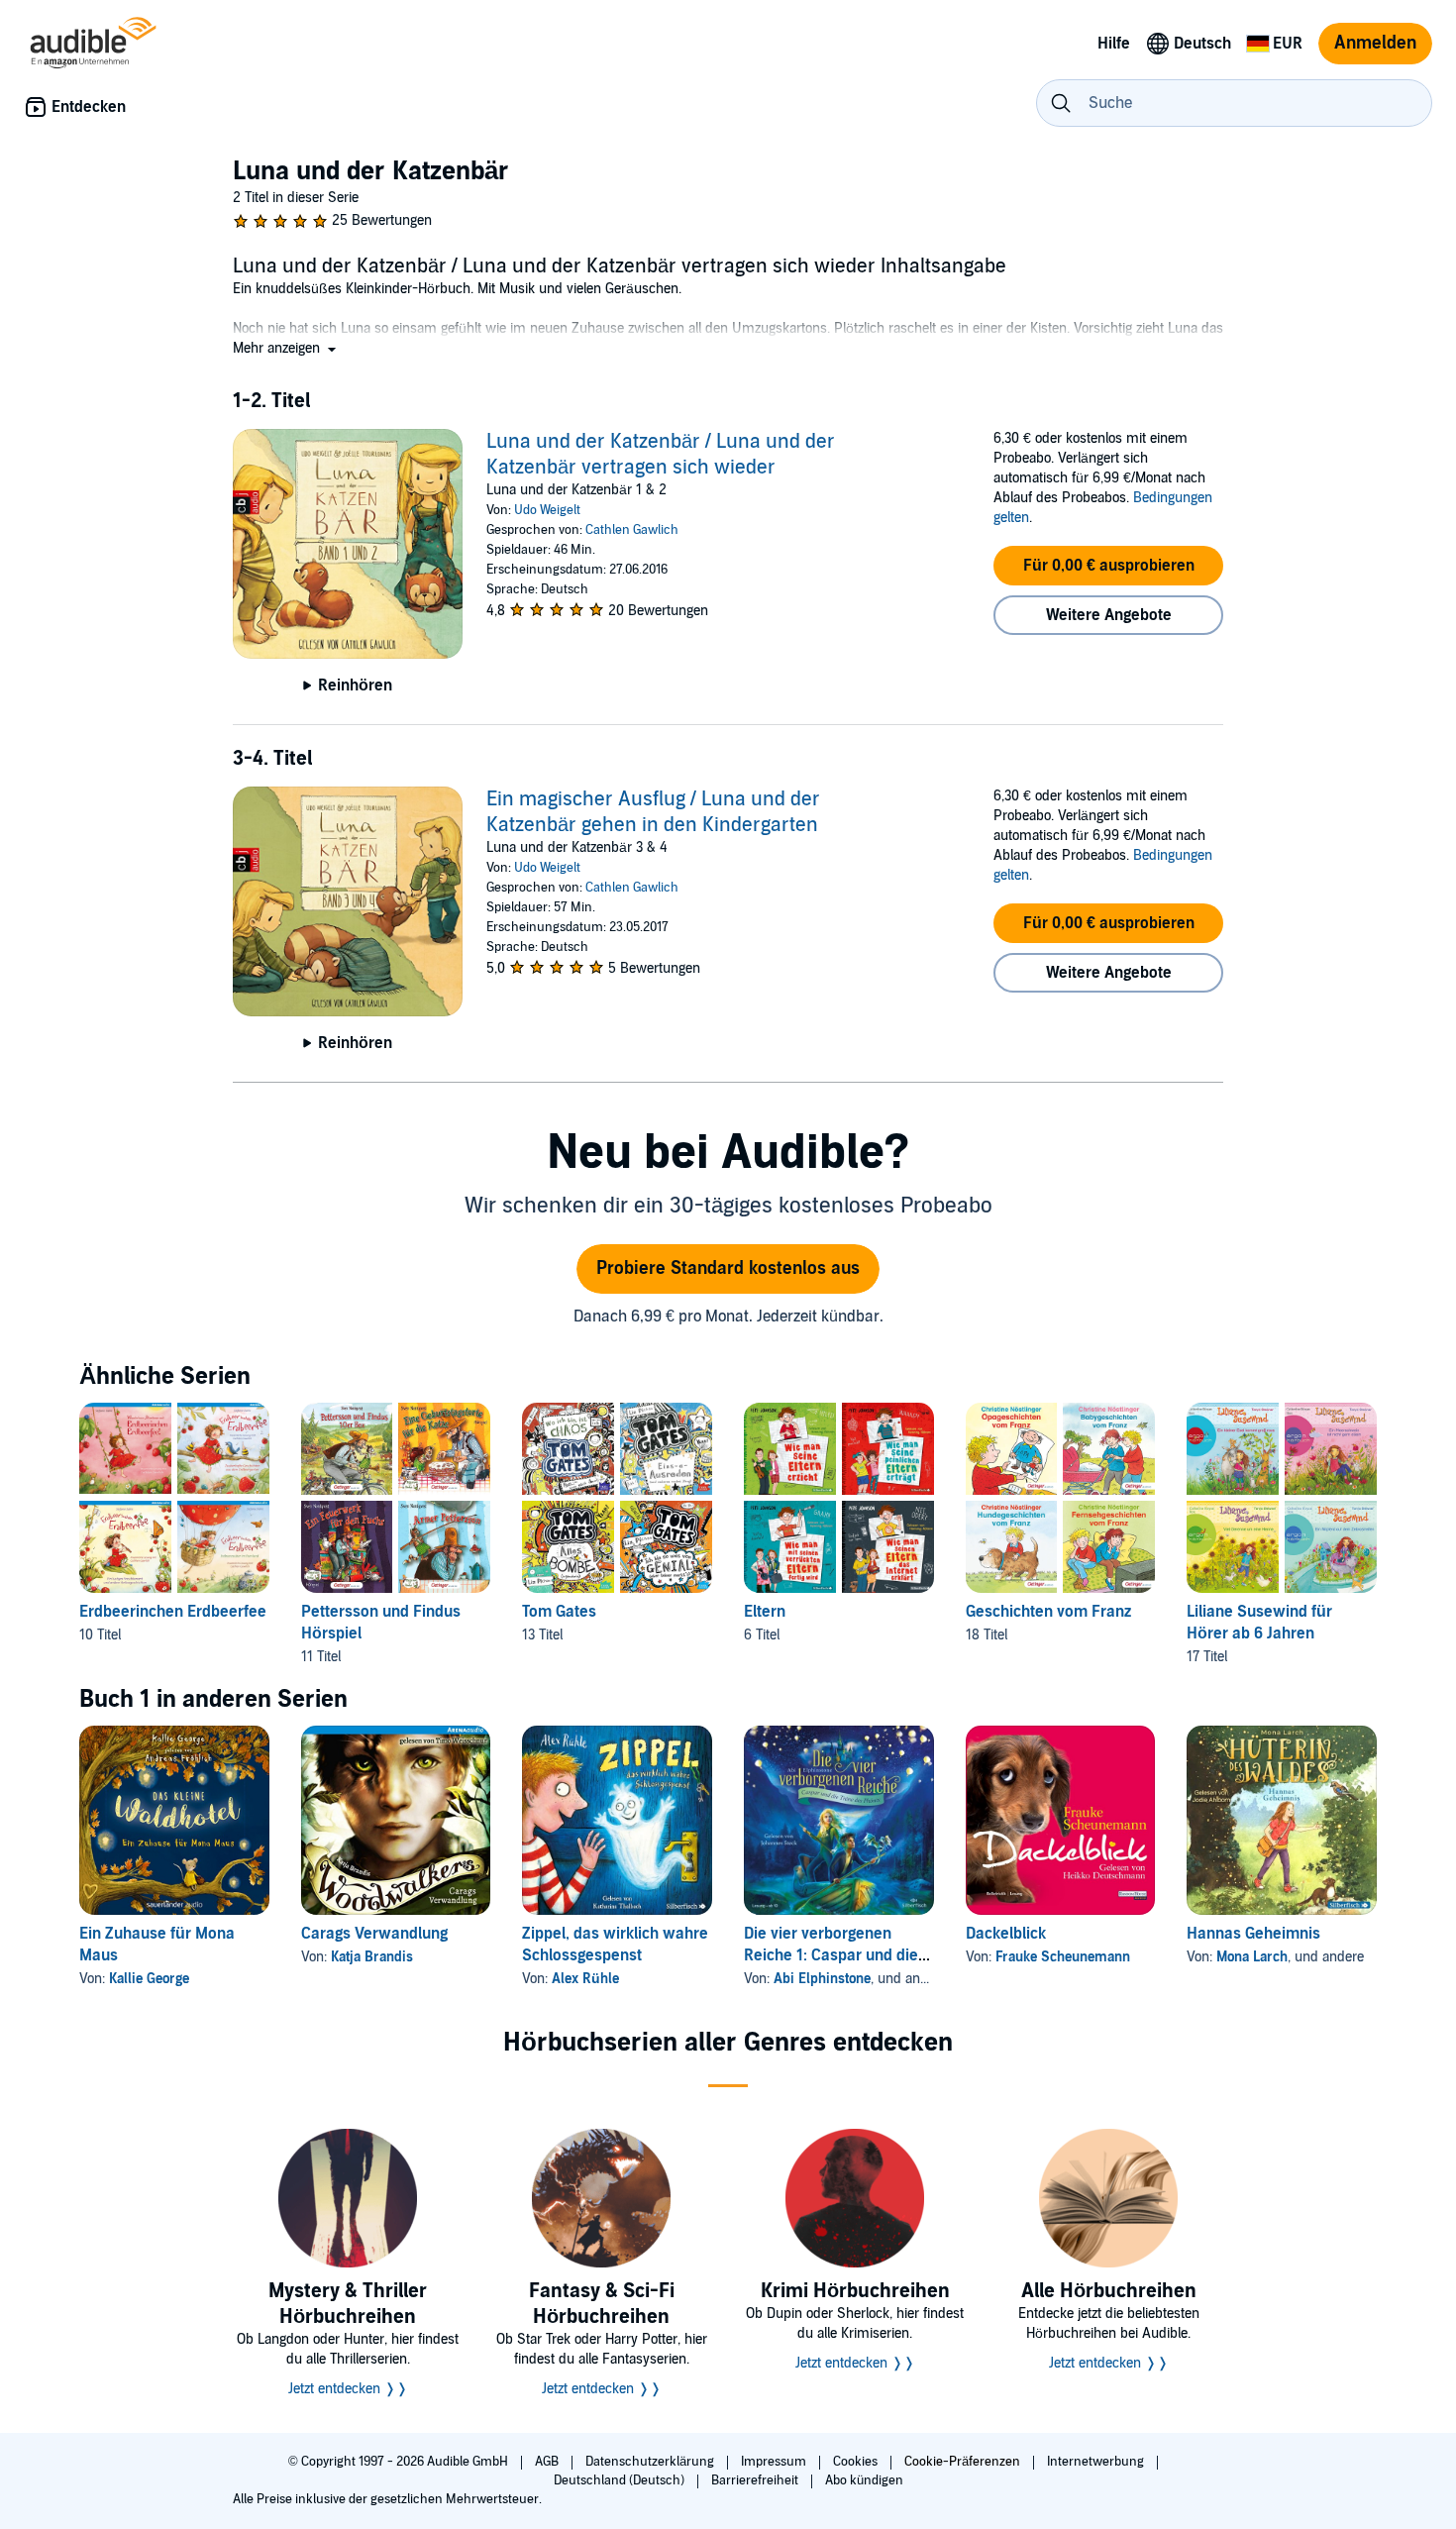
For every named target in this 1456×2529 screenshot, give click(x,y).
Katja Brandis (372, 1957)
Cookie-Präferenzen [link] (962, 2462)
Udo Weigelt (547, 510)
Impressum (775, 2462)
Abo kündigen (864, 2480)
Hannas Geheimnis (1253, 1934)
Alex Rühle (585, 1979)
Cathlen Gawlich (632, 530)
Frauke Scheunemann (1063, 1957)
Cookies (857, 2462)
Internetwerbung (1097, 2462)
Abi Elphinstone (822, 1979)
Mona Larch (1252, 1957)
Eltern (765, 1612)
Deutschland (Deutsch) (621, 2480)
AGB (548, 2462)
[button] (286, 348)
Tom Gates (559, 1612)
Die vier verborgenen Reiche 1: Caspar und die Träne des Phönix (831, 1955)
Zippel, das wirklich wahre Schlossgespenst (615, 1945)
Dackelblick (1006, 1934)
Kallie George (149, 1979)
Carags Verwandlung (374, 1934)
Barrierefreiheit (756, 2480)
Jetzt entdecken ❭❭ (348, 2389)
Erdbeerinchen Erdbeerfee (173, 1612)
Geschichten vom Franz (1048, 1612)
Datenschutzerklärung (651, 2462)
